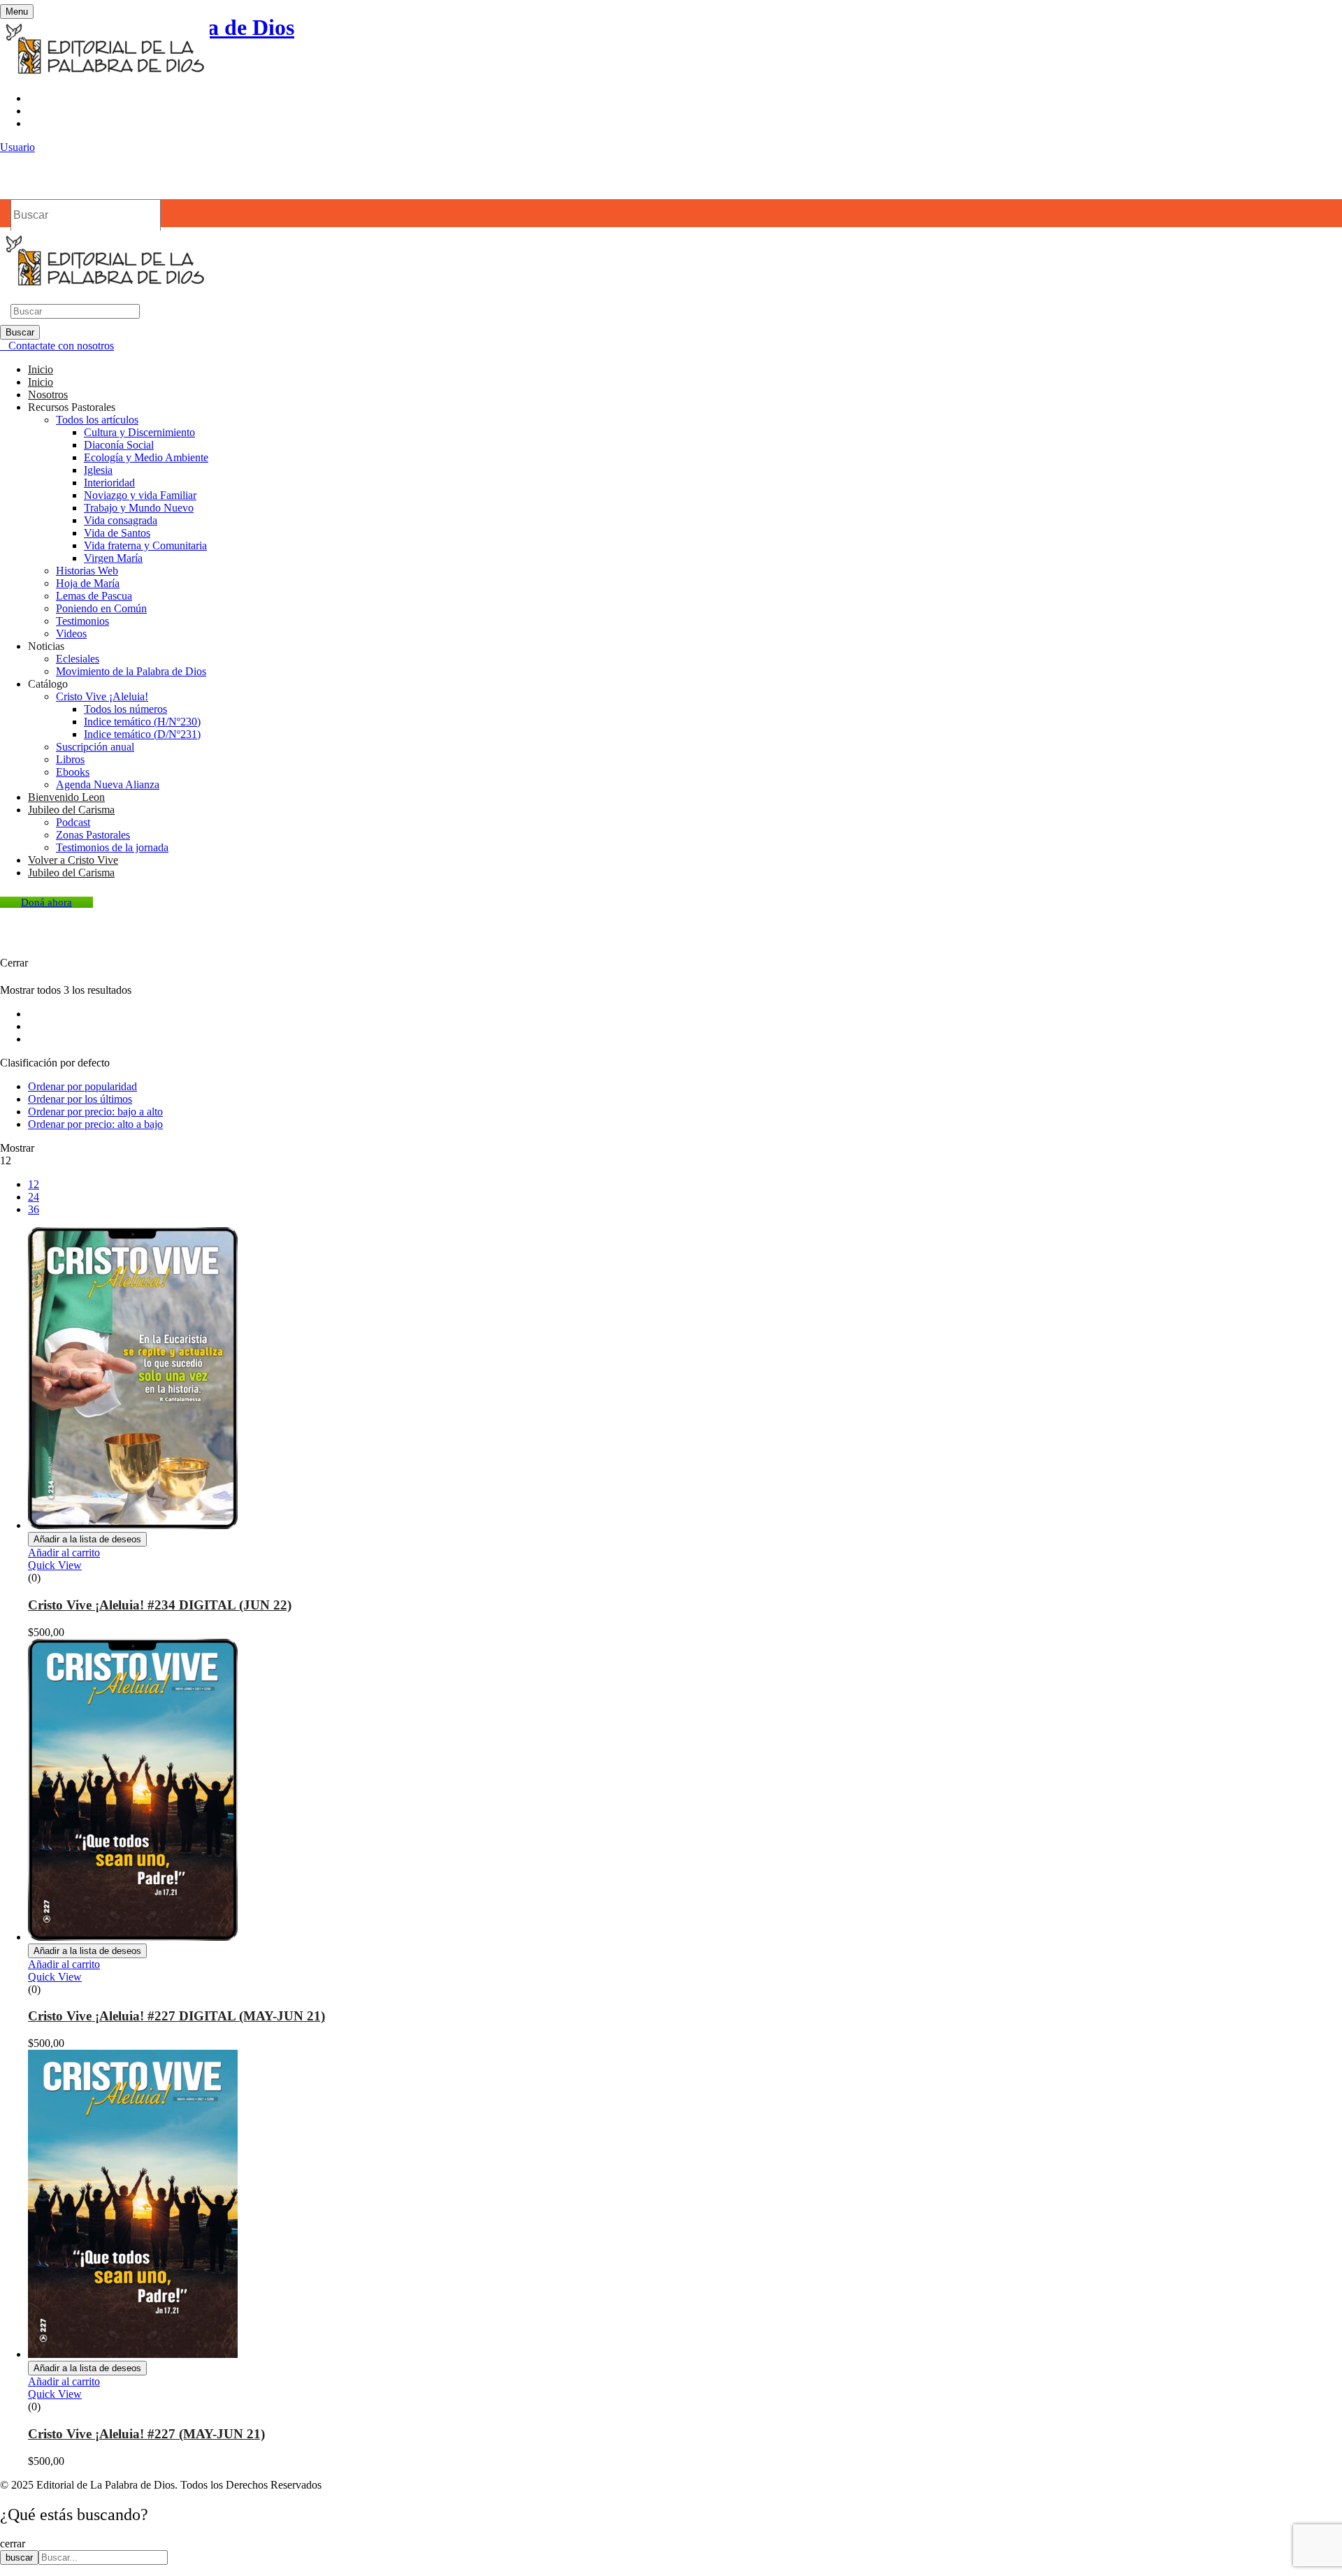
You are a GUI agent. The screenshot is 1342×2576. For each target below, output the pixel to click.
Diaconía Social (119, 445)
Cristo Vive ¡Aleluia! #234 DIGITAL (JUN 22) (160, 1605)
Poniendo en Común (101, 608)
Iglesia (98, 470)
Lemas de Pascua (94, 596)
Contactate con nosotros (61, 346)
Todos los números (125, 709)
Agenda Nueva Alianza (108, 784)
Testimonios (82, 621)
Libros (70, 759)
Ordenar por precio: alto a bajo (95, 1124)
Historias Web (87, 571)
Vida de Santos (117, 533)
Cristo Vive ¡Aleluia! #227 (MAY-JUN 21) (146, 2434)
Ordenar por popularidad (82, 1086)
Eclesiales (78, 659)
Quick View (55, 1565)
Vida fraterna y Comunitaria (145, 545)
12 (34, 1184)
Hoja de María (88, 583)
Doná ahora (46, 902)
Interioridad (109, 483)
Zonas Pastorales (93, 835)
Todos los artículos (97, 420)
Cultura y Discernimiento (139, 432)
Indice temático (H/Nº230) (142, 722)
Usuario (17, 147)
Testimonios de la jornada (112, 847)
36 (34, 1209)
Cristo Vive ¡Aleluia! (102, 696)
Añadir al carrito (64, 1553)
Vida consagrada (121, 520)
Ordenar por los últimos (80, 1099)
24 (34, 1197)
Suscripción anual (95, 747)
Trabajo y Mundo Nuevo (139, 508)
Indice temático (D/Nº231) (142, 734)
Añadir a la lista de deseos (87, 1539)
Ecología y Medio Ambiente (146, 457)
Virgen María (113, 558)
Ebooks (73, 772)
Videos (71, 634)
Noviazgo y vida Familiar (140, 495)
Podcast (73, 822)
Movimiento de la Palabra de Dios (131, 671)
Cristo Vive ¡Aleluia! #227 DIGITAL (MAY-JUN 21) (176, 2016)
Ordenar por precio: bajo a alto (95, 1112)
